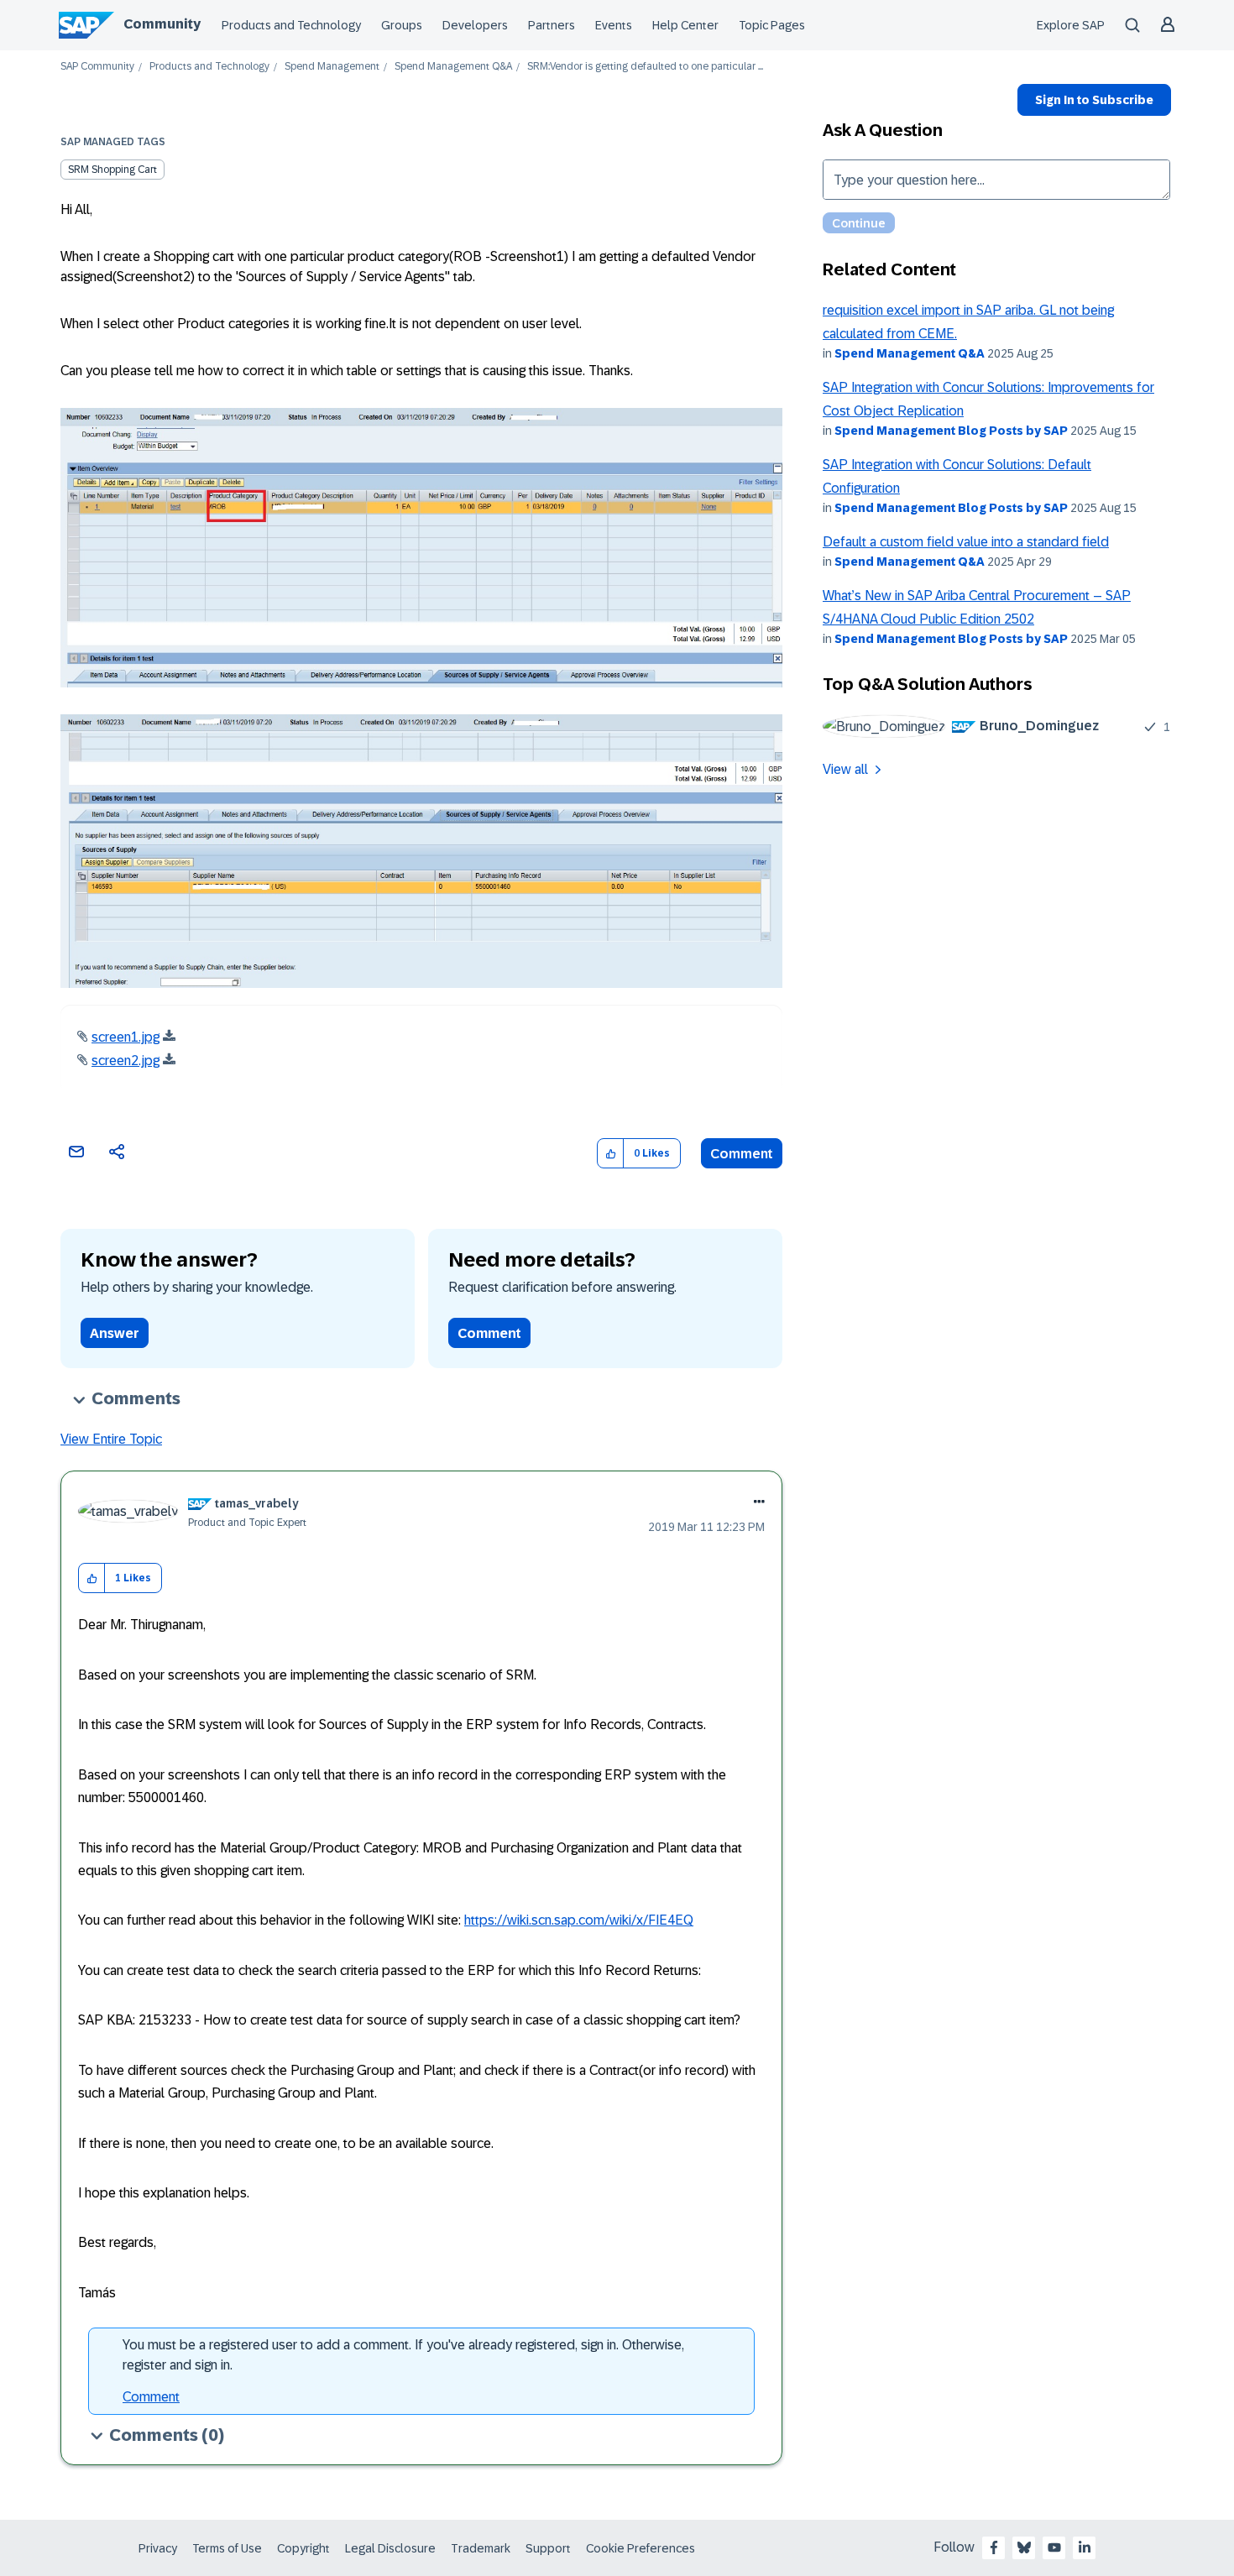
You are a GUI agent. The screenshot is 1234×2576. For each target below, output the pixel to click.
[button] (611, 1154)
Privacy (158, 2548)
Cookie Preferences (641, 2548)
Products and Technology (291, 25)
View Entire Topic (111, 1439)
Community (162, 24)
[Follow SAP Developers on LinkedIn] (1085, 2547)
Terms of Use (227, 2548)
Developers (475, 25)
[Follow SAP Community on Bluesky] (1024, 2547)
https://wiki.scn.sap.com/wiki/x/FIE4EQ (579, 1920)
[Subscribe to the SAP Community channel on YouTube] (1054, 2547)
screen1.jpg (125, 1037)
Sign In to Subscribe (1094, 100)
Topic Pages (772, 25)
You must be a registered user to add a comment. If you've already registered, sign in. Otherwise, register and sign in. (403, 2355)
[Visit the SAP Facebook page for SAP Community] (994, 2547)
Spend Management (332, 67)
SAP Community (97, 67)
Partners (552, 25)
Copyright (303, 2548)
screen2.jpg (125, 1061)
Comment (742, 1154)
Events (614, 25)
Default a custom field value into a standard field (966, 542)
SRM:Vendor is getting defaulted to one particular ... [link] (645, 67)
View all (845, 769)
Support (548, 2548)
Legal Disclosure (390, 2548)
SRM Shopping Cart (112, 170)
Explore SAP (1071, 25)
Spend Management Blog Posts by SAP (951, 431)
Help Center (685, 25)
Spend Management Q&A (453, 67)
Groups (402, 25)
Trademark (481, 2548)
